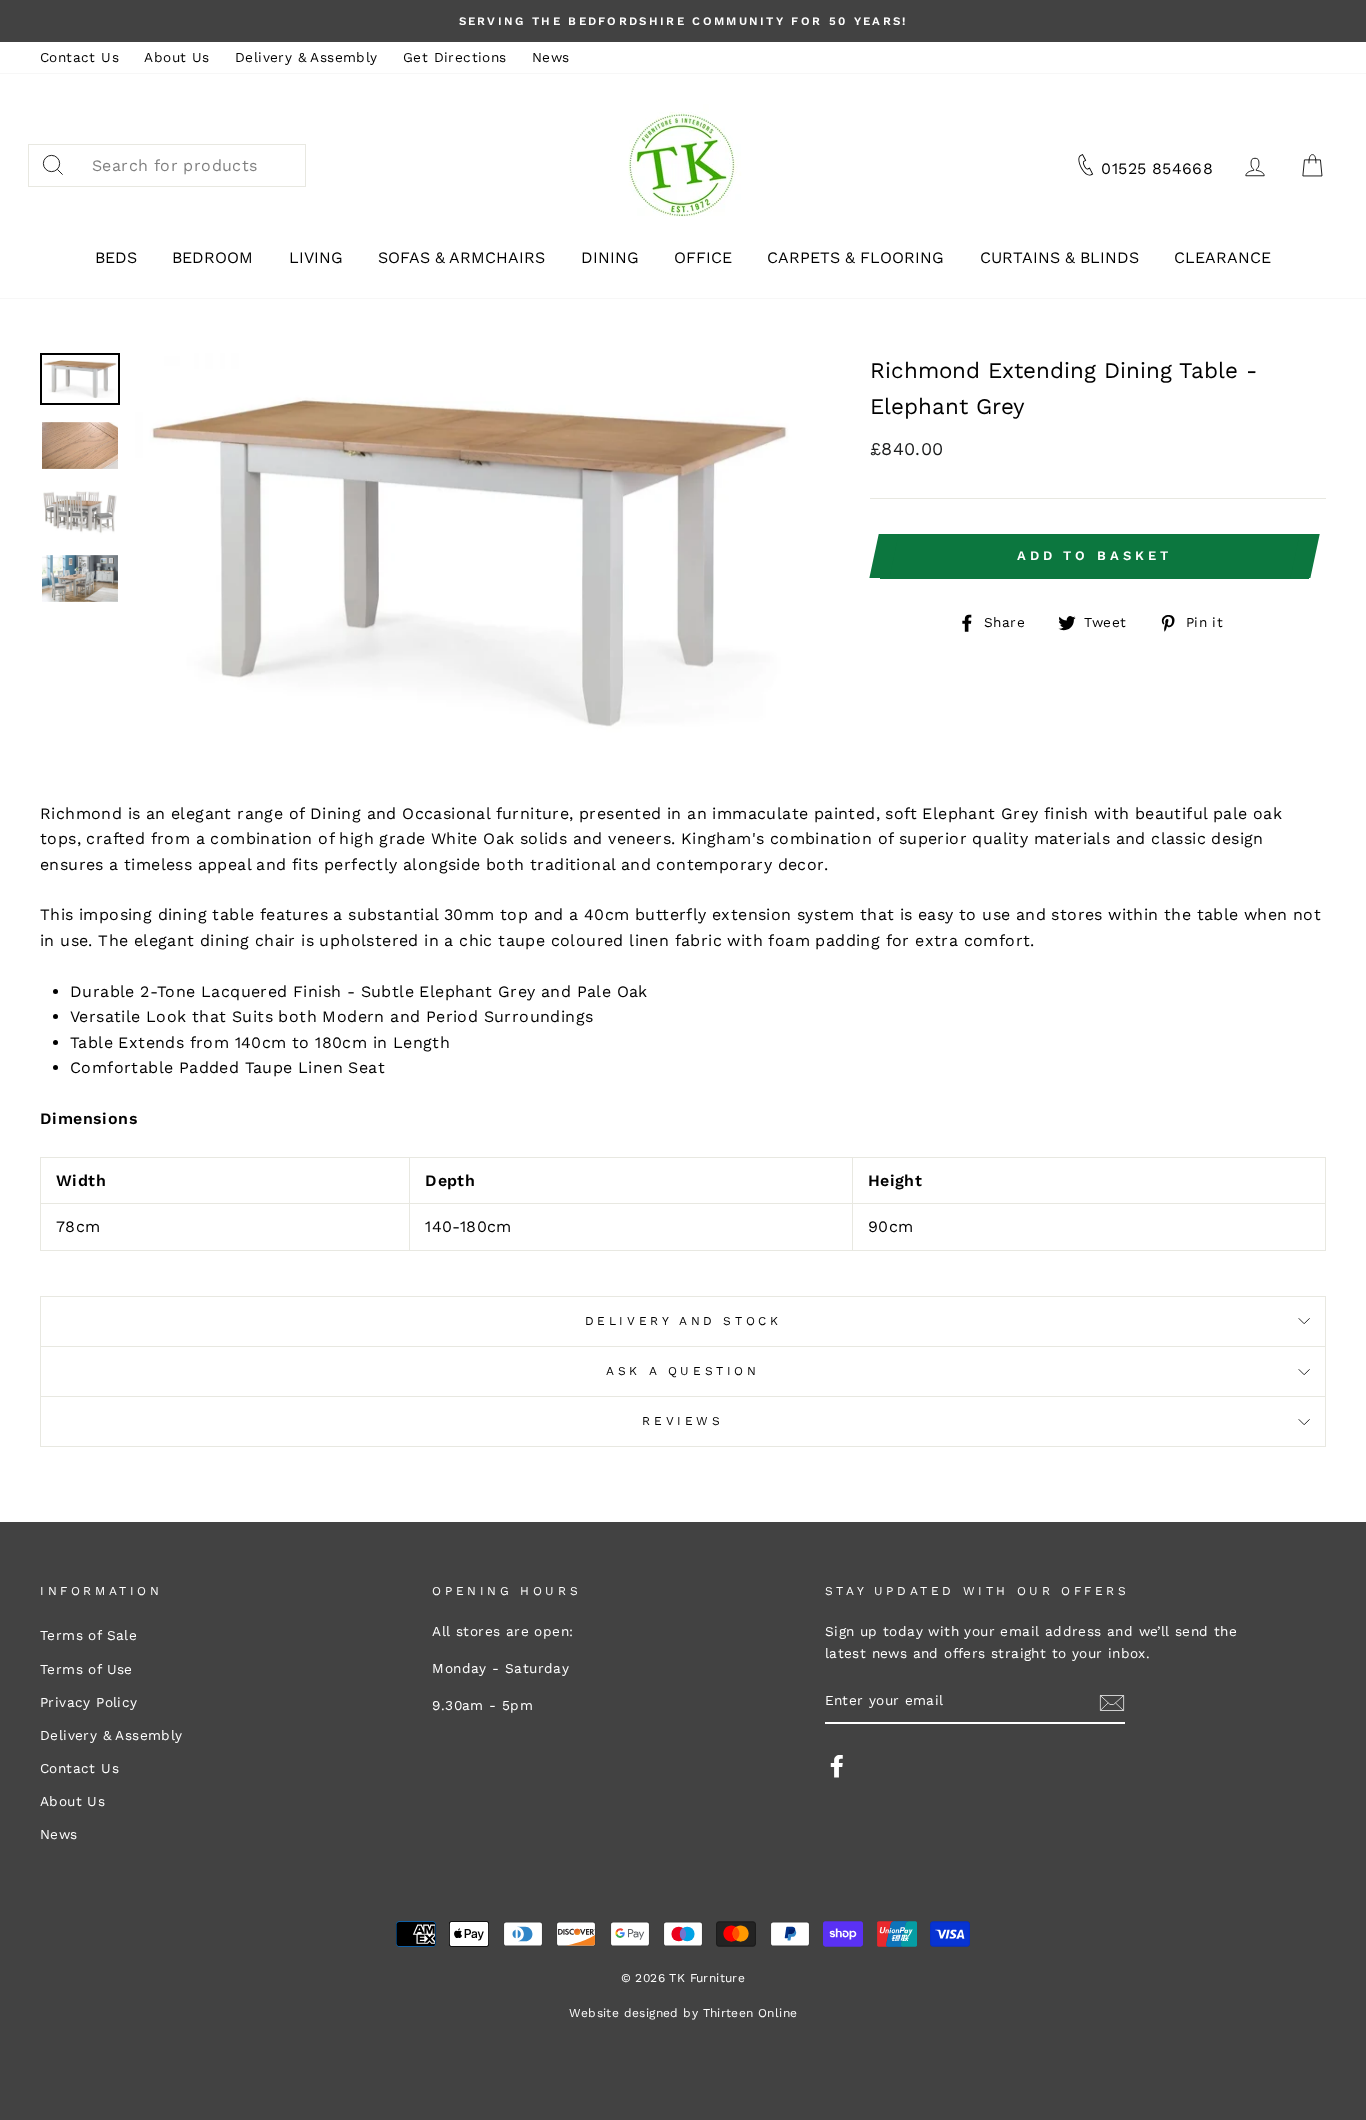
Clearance (1222, 257)
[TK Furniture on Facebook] (837, 1766)
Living (316, 257)
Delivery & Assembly (306, 57)
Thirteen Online (750, 2013)
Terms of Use (86, 1669)
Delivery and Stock (683, 1321)
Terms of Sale (88, 1635)
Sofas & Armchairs (461, 257)
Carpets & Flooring (855, 257)
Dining (610, 257)
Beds (116, 257)
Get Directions (455, 57)
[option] (683, 21)
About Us (176, 57)
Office (703, 257)
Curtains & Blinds (1059, 257)
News (551, 57)
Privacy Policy (89, 1702)
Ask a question (682, 1371)
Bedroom (212, 257)
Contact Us (79, 57)
